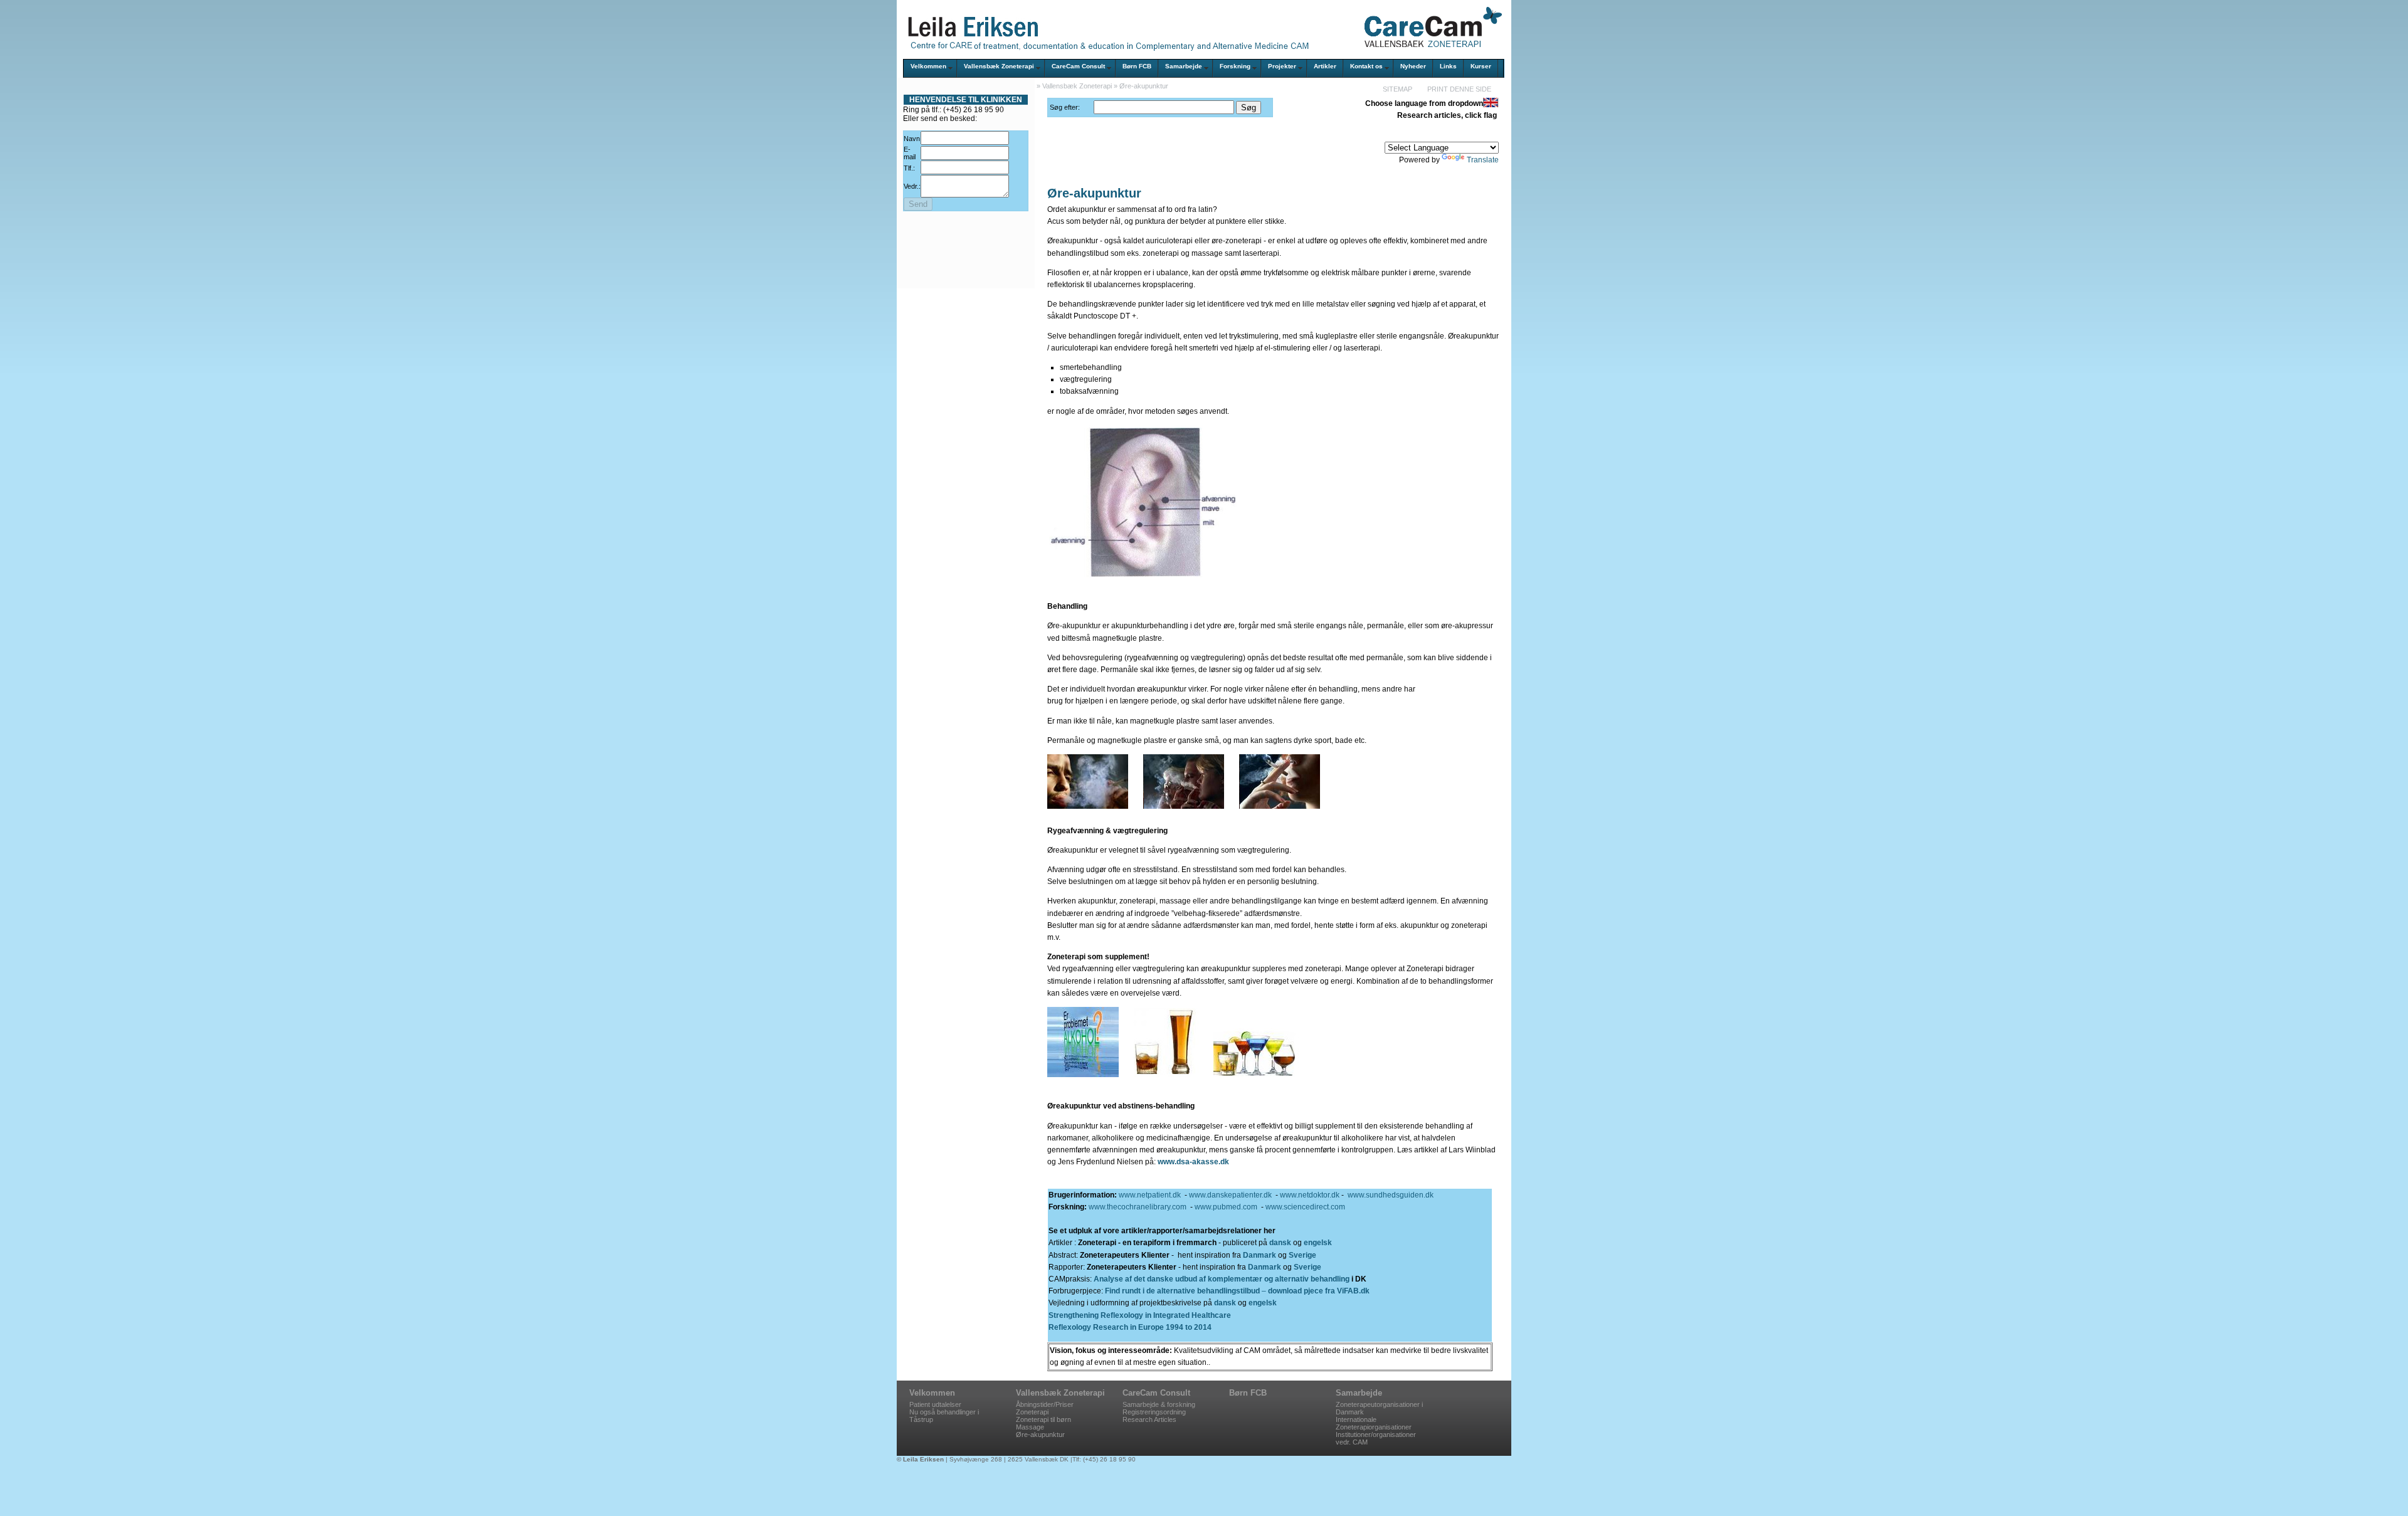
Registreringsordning (1154, 1412)
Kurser (1481, 66)
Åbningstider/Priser (1045, 1404)
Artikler (1325, 66)
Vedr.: (912, 186)
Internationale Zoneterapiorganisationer (1374, 1423)
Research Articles (1149, 1419)
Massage (1030, 1427)
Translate (1483, 160)
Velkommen (928, 66)
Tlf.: (909, 168)
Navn (912, 139)
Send (918, 204)
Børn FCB (1137, 66)
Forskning (1235, 66)
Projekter (1282, 66)
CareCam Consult (1078, 66)
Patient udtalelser (935, 1404)
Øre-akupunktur (1144, 86)
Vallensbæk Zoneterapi (999, 66)
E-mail (910, 153)
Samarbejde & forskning (1159, 1404)
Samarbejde (1184, 66)
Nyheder (1413, 66)
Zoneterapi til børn (1043, 1419)
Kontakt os (1366, 66)
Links (1448, 66)
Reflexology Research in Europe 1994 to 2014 (1130, 1327)
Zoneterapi (1032, 1412)
